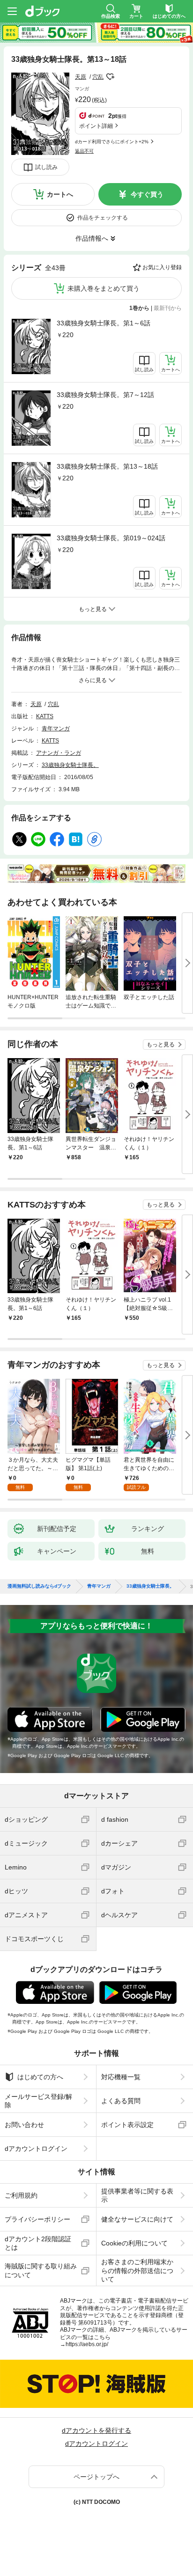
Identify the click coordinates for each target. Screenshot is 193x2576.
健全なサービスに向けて (137, 2219)
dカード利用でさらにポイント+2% (112, 142)
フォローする (110, 77)
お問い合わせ (24, 2125)
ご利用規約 (21, 2195)
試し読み (46, 167)
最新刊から (168, 308)
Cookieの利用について (134, 2243)
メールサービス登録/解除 (38, 2101)
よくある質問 (121, 2101)
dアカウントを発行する (96, 2430)
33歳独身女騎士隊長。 (70, 765)
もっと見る (161, 1045)
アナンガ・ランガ (59, 753)
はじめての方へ (40, 2077)
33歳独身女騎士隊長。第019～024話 (111, 538)
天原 (81, 77)
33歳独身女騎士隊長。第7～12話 (105, 395)
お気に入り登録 (162, 267)
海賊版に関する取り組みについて (41, 2270)
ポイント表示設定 (127, 2125)
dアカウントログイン (36, 2149)
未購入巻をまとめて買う (104, 288)
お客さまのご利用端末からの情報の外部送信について (137, 2270)
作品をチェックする (103, 218)
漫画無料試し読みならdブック (39, 1586)
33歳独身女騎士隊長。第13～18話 (107, 466)
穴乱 (98, 77)
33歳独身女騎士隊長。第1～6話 (104, 323)
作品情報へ (92, 238)
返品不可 (84, 151)
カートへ (60, 194)
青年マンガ (56, 729)
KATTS (45, 716)
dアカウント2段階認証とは (38, 2243)
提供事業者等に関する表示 (137, 2195)
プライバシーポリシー (37, 2219)
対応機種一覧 (121, 2077)
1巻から (139, 308)
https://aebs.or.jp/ (87, 2344)
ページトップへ (96, 2477)
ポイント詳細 (96, 126)
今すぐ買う (147, 194)
